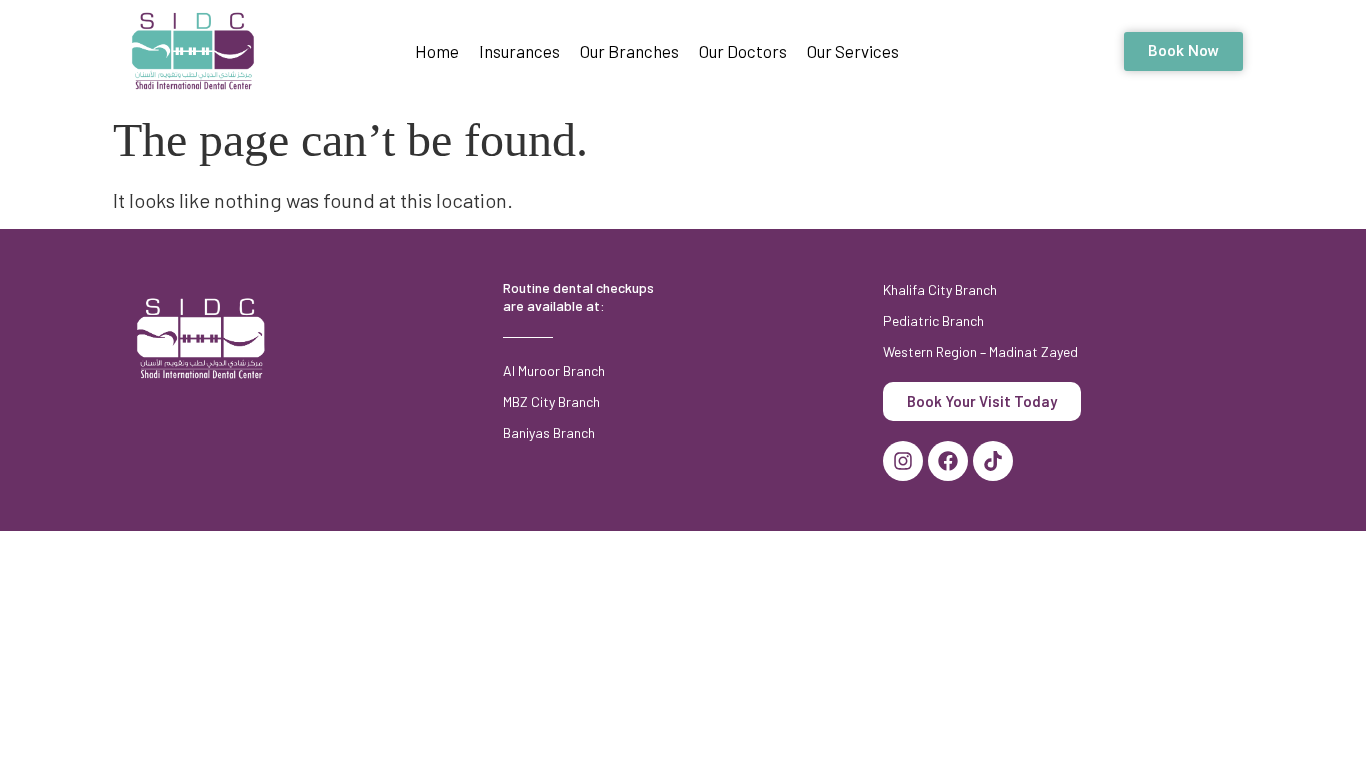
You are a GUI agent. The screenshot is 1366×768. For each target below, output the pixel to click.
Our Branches (629, 51)
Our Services (853, 51)
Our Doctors (743, 51)
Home (437, 51)
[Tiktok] (993, 461)
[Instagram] (903, 461)
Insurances (519, 51)
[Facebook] (948, 461)
